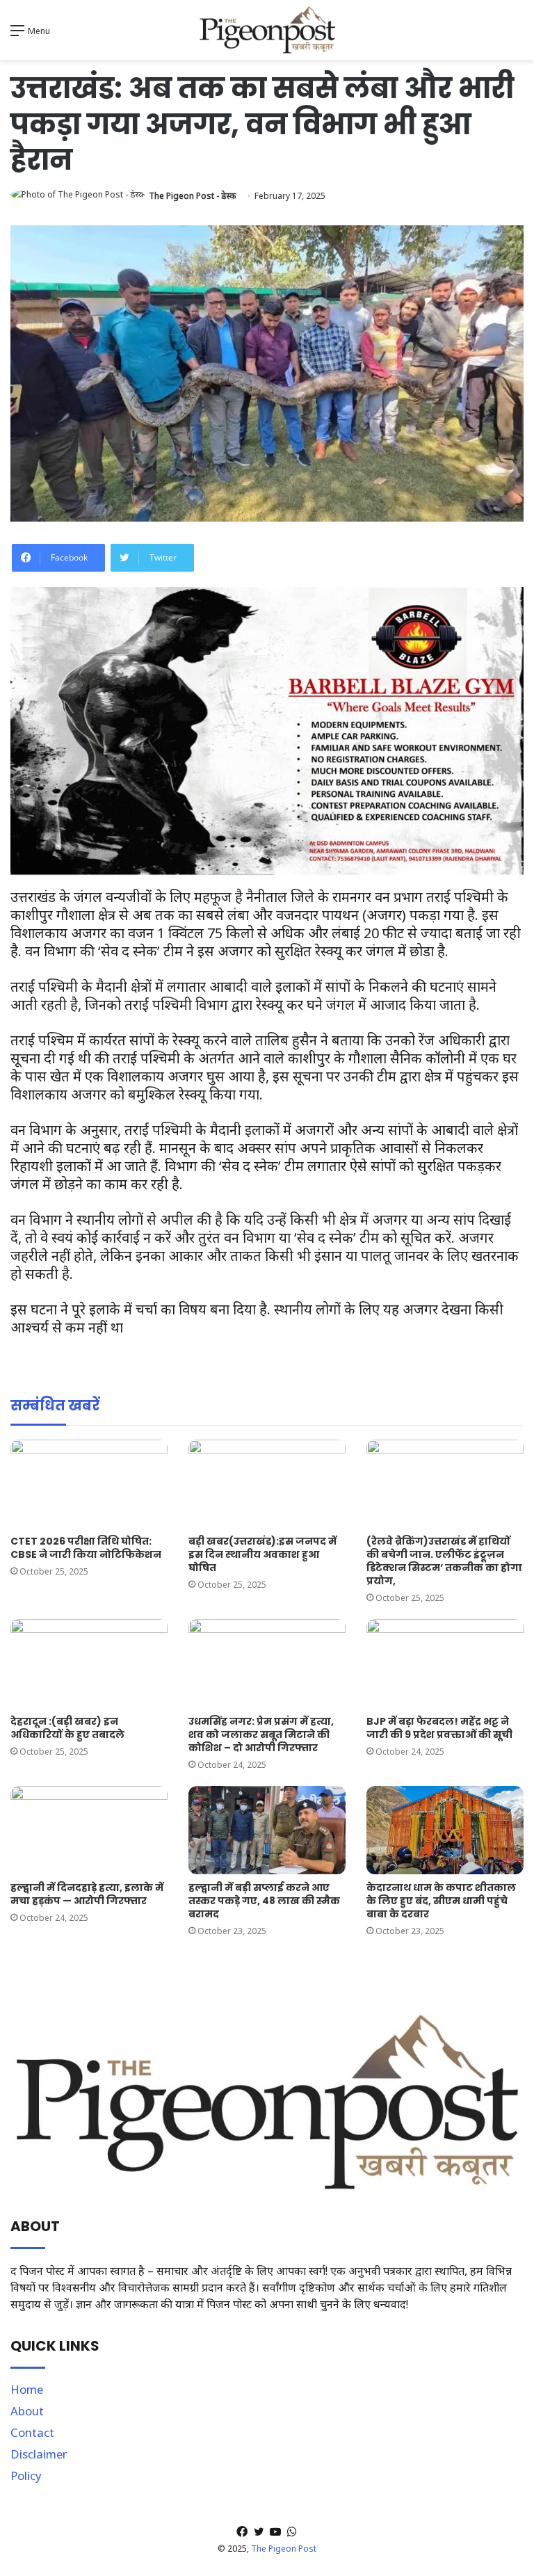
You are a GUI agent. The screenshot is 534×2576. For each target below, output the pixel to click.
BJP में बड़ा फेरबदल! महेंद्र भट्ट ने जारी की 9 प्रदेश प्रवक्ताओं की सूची (439, 1728)
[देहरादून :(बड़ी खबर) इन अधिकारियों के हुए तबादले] (89, 1663)
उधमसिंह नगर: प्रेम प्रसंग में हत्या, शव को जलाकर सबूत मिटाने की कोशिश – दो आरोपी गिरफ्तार (261, 1734)
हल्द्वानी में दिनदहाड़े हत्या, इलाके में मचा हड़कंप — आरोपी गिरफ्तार (87, 1894)
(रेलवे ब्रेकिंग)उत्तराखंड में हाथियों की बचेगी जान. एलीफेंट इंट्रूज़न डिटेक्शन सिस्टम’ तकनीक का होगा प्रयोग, (444, 1561)
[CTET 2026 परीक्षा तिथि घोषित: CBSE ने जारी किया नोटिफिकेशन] (89, 1484)
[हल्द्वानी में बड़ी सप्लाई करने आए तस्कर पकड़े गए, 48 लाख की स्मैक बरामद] (267, 1830)
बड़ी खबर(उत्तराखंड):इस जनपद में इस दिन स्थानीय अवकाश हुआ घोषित (262, 1554)
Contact (32, 2432)
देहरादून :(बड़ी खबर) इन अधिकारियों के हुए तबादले (67, 1728)
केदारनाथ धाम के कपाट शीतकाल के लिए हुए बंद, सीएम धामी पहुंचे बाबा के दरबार (441, 1901)
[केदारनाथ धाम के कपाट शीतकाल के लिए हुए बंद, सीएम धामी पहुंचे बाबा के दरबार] (445, 1830)
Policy (26, 2476)
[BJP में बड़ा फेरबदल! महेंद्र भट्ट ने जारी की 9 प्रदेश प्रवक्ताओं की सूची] (445, 1663)
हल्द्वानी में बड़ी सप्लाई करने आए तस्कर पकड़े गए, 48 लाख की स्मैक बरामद (264, 1901)
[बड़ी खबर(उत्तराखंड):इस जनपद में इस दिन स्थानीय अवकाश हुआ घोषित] (267, 1484)
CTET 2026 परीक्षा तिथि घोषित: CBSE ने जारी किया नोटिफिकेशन (86, 1548)
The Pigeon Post (284, 2549)
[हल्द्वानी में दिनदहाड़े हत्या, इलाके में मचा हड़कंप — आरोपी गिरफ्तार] (89, 1830)
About (27, 2411)
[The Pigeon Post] (267, 30)
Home (27, 2389)
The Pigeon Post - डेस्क (192, 196)
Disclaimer (39, 2454)
